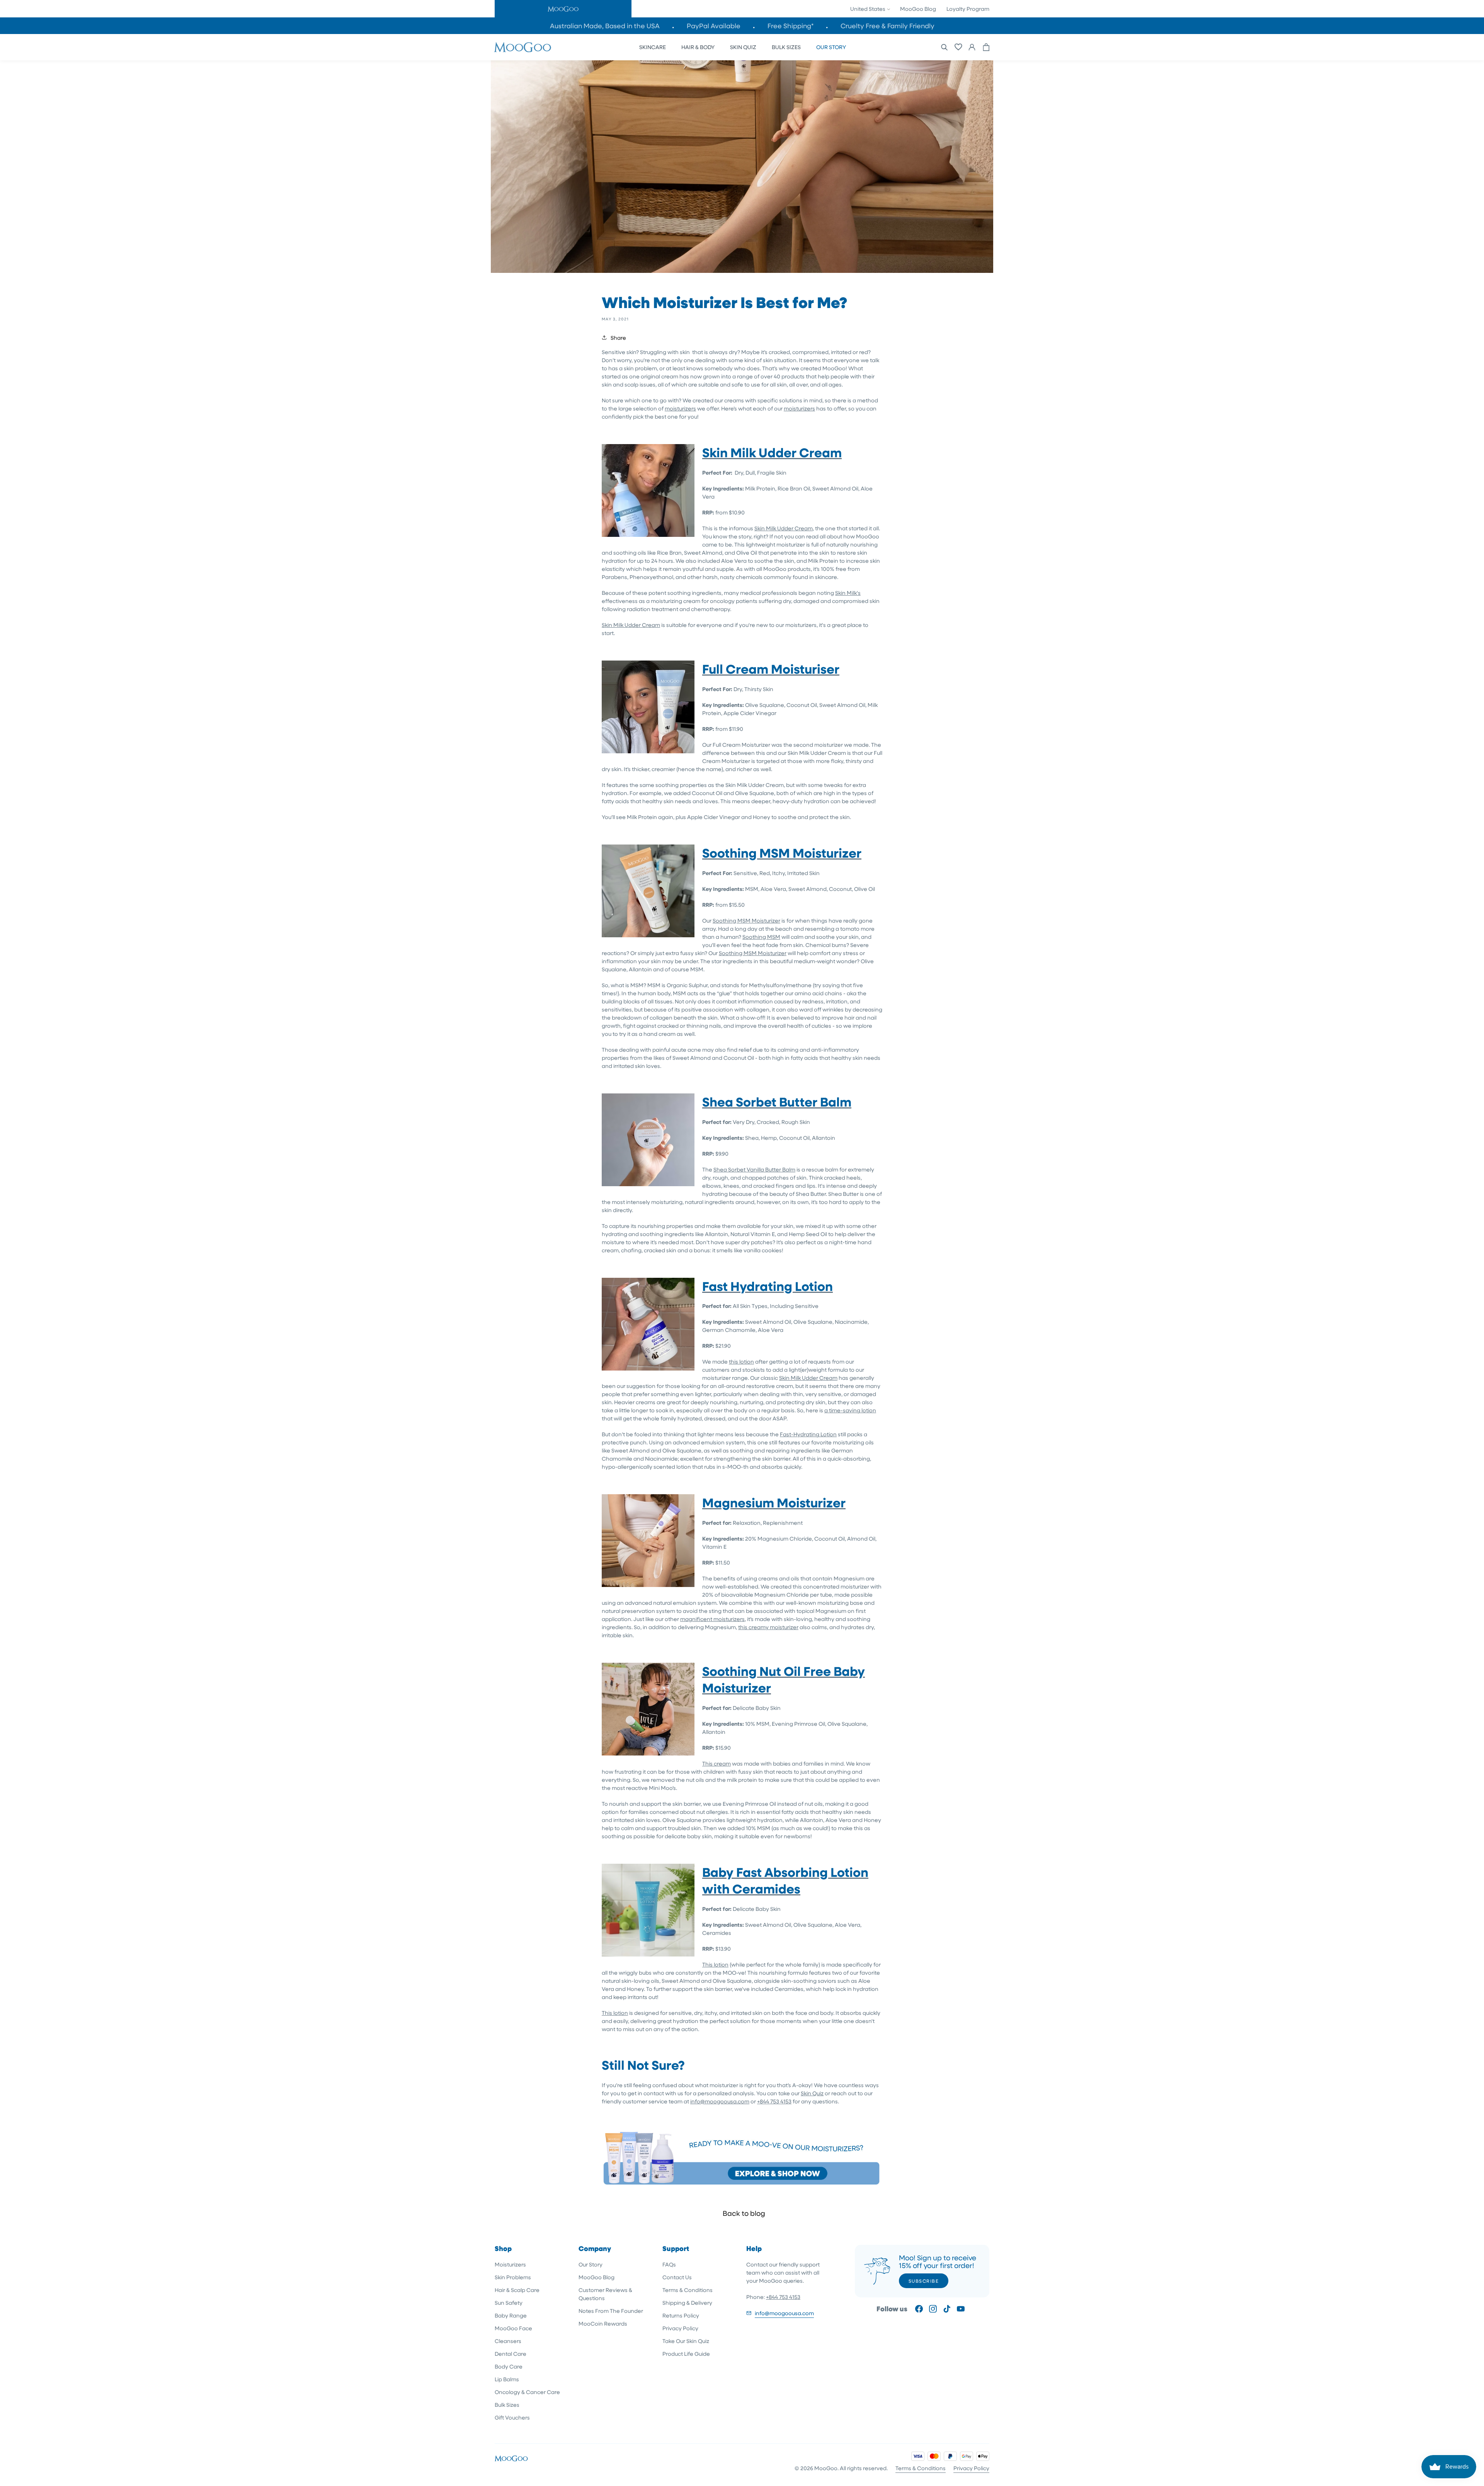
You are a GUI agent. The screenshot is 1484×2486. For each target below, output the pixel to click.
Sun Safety (509, 2303)
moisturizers (680, 408)
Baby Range (511, 2315)
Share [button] (618, 338)
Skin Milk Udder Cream (784, 528)
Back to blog (744, 2213)
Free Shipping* (791, 26)
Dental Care (511, 2354)
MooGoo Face (513, 2328)
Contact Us (677, 2277)
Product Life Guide (686, 2354)
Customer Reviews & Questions (605, 2294)
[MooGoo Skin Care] (522, 47)
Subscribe (924, 2281)
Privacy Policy (680, 2328)
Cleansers (508, 2341)
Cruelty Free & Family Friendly (888, 26)
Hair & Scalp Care (517, 2290)
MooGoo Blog (918, 9)
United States (868, 9)
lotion (747, 1361)
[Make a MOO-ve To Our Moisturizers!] (742, 2185)
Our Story (591, 2264)
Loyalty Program (968, 9)
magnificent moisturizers (712, 1619)
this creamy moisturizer (768, 1627)
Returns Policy (681, 2315)
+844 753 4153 (774, 2101)
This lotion (715, 1964)
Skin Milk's (848, 593)
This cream (716, 1763)
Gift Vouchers (512, 2417)
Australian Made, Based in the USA (605, 26)
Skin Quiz (812, 2093)
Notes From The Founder (611, 2311)
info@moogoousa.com (720, 2101)
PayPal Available (714, 26)
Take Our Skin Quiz (686, 2341)
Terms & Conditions (688, 2290)
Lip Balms (507, 2379)
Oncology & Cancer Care (527, 2392)
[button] (563, 9)
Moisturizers (510, 2264)
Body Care (509, 2366)
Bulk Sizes (507, 2405)
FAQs (669, 2264)
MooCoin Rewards (603, 2323)
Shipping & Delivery (687, 2303)
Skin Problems (513, 2277)
